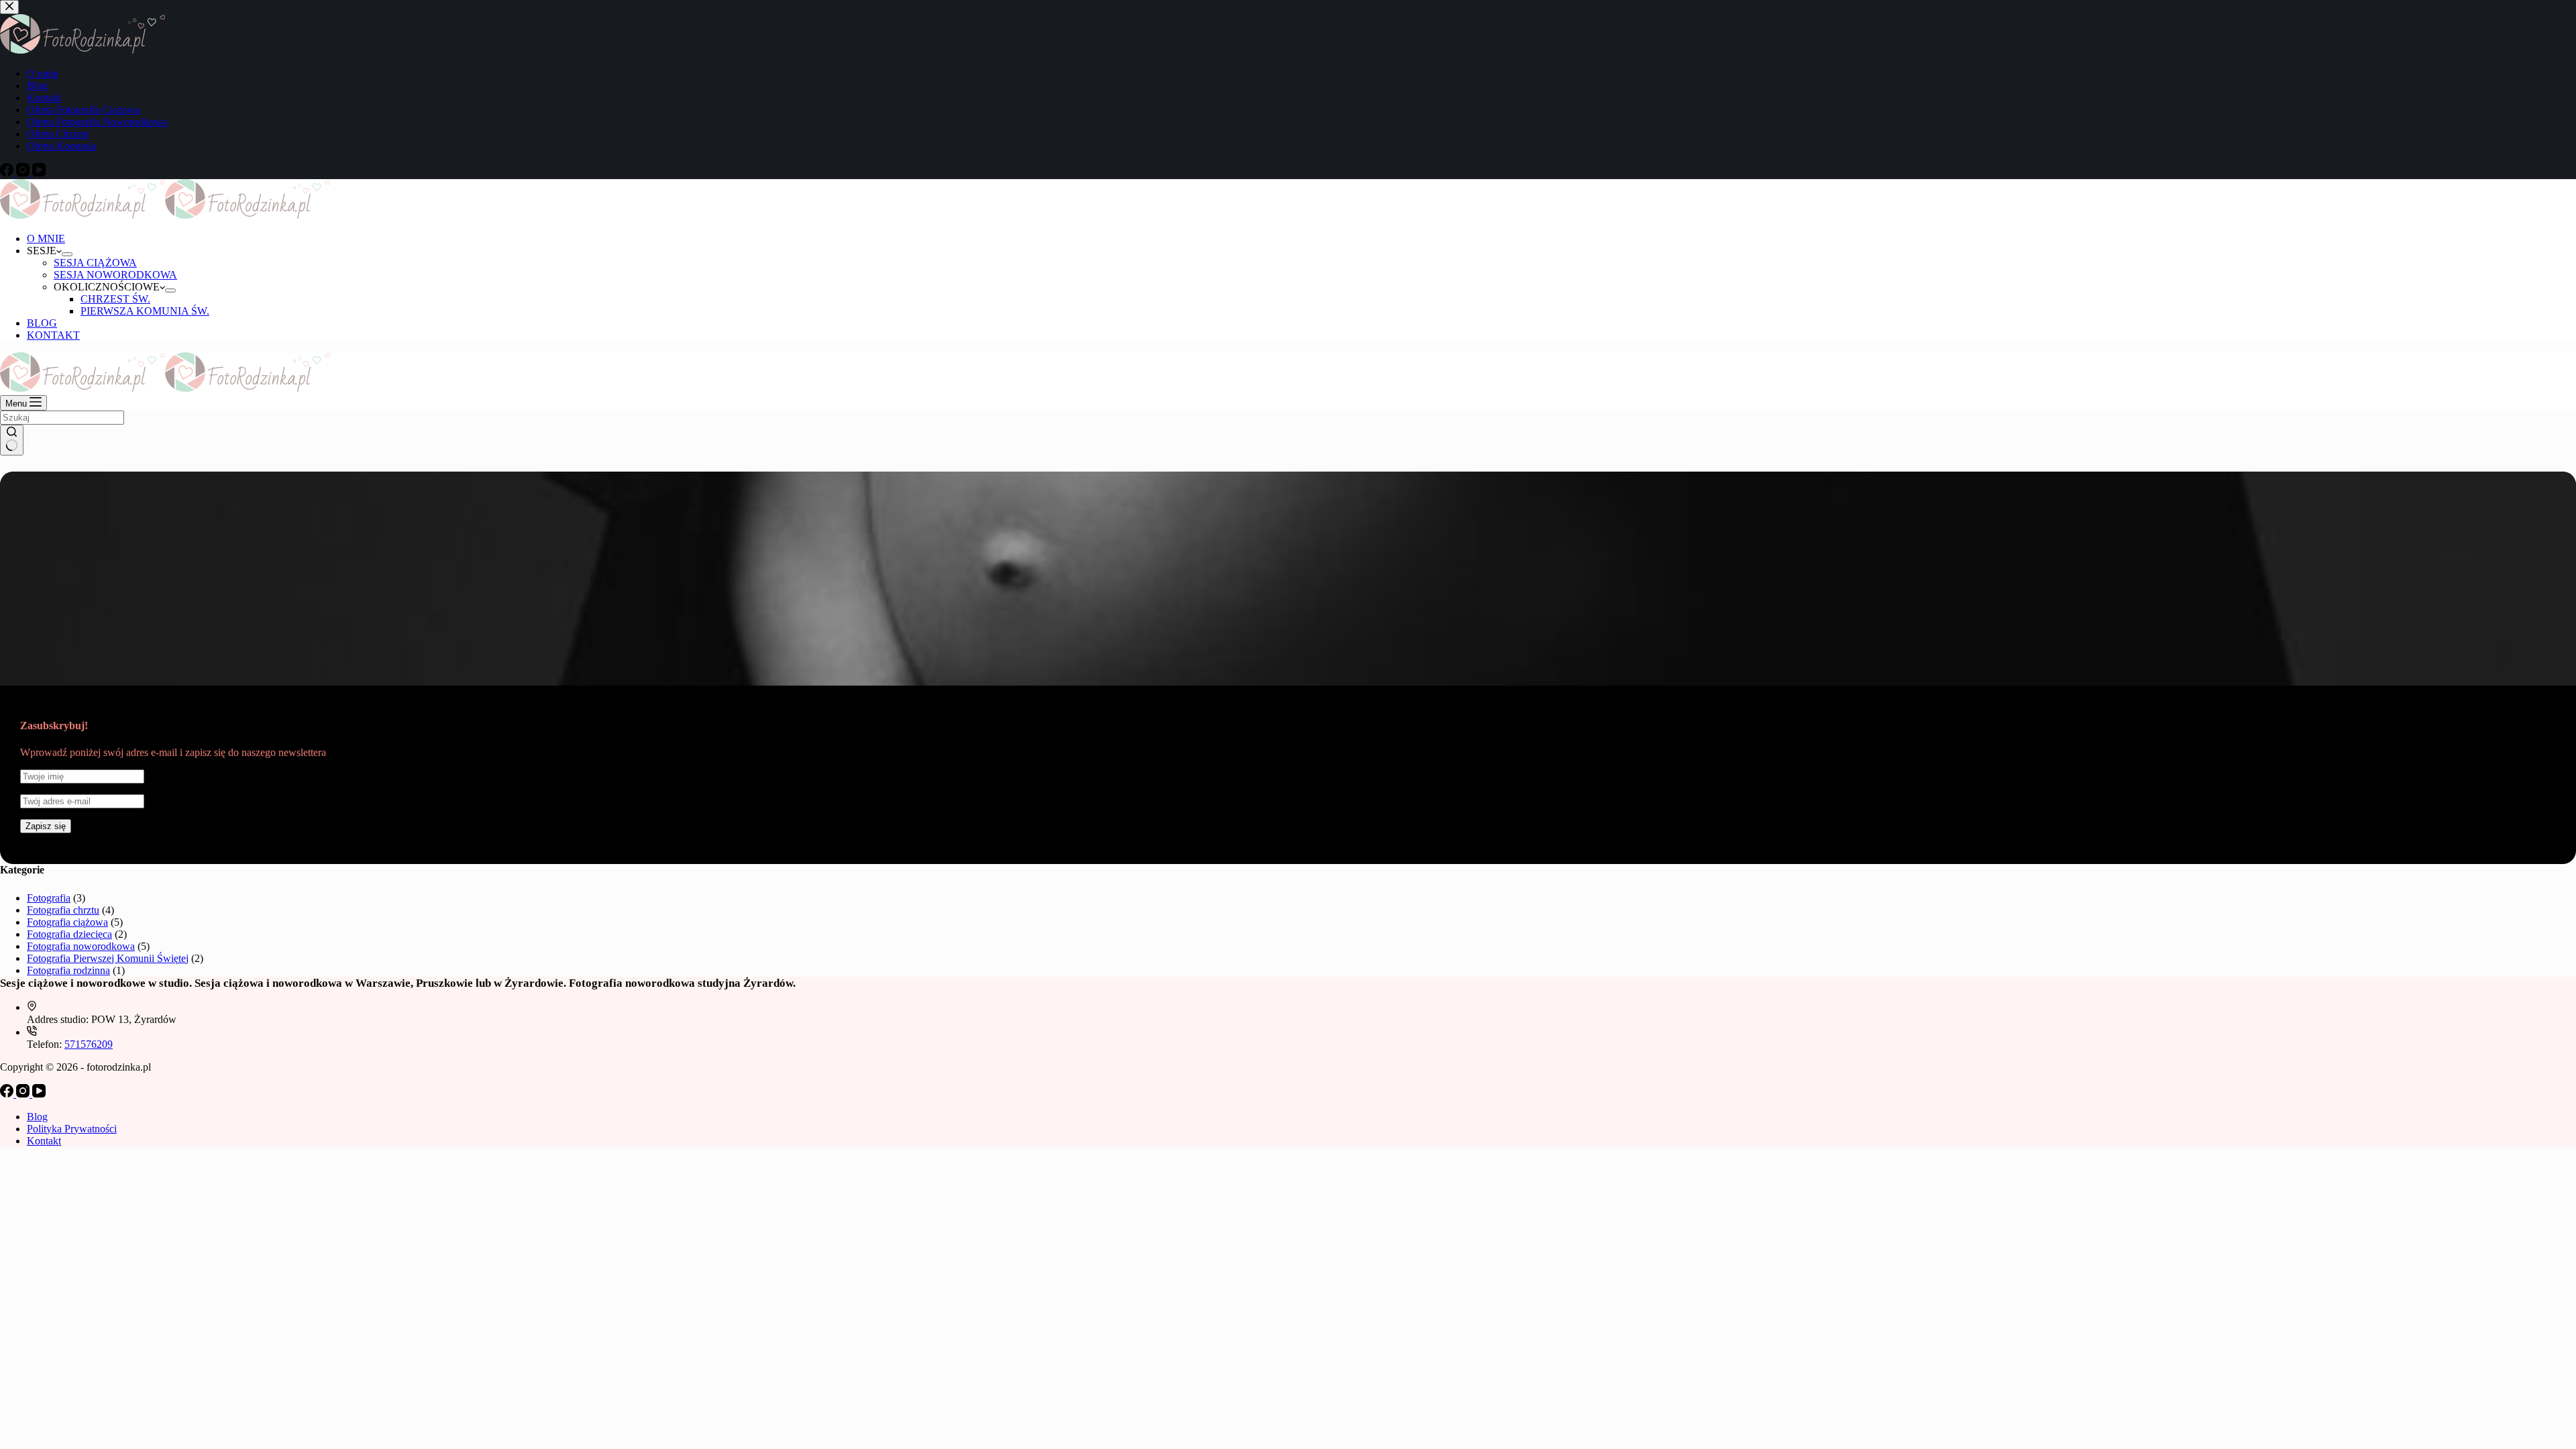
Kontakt (44, 1141)
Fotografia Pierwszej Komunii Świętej (108, 958)
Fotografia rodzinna (68, 970)
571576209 (89, 1044)
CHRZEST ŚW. (115, 299)
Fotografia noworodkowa (81, 946)
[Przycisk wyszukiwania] (12, 440)
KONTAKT (53, 335)
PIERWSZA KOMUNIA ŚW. (145, 311)
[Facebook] (8, 1094)
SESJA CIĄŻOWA (95, 263)
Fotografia (49, 898)
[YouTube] (39, 1094)
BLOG (42, 323)
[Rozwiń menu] (67, 254)
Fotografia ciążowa (67, 922)
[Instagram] (24, 1094)
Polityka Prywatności (72, 1129)
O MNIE (46, 238)
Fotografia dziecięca (69, 934)
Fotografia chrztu (63, 910)
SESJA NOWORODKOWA (115, 275)
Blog (37, 1117)
